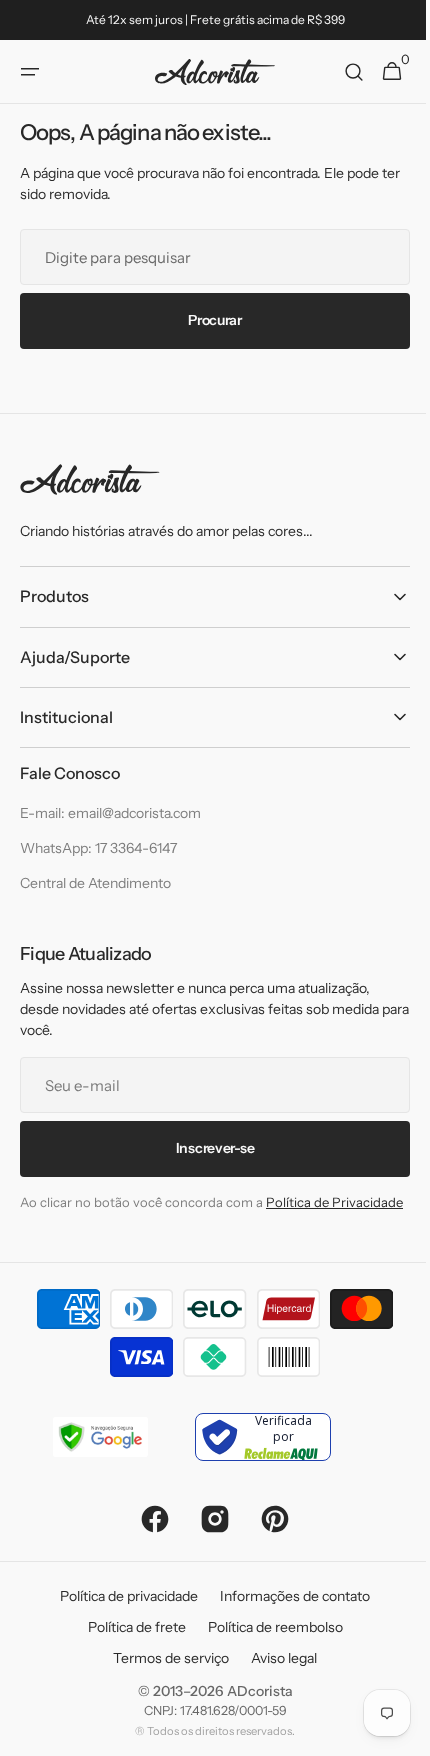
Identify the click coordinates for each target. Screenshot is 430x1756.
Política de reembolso (267, 1647)
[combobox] (207, 256)
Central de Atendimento (95, 883)
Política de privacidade (122, 1616)
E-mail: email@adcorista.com (110, 813)
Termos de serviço (164, 1678)
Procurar (208, 320)
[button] (30, 72)
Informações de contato (288, 1616)
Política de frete (129, 1647)
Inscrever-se (207, 1148)
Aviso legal (277, 1678)
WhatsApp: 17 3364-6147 (98, 848)
